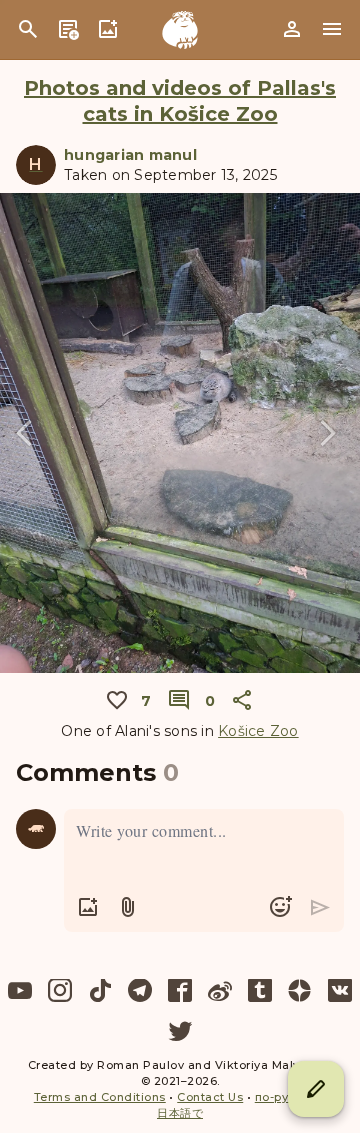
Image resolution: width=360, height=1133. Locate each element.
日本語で (180, 1113)
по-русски (287, 1097)
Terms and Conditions (100, 1097)
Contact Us (210, 1097)
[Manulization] (180, 30)
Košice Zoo (258, 731)
